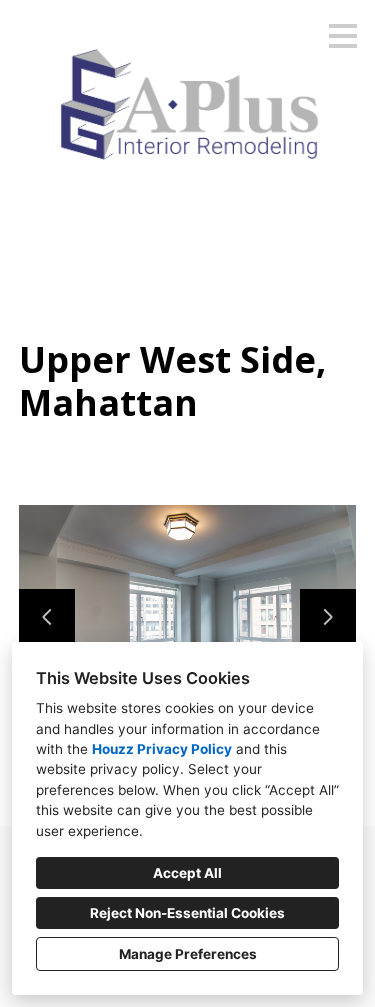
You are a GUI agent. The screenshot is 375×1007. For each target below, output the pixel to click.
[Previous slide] (47, 617)
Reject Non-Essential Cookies (187, 913)
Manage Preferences (188, 954)
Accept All (187, 873)
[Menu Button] (343, 36)
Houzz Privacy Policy (162, 749)
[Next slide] (328, 617)
